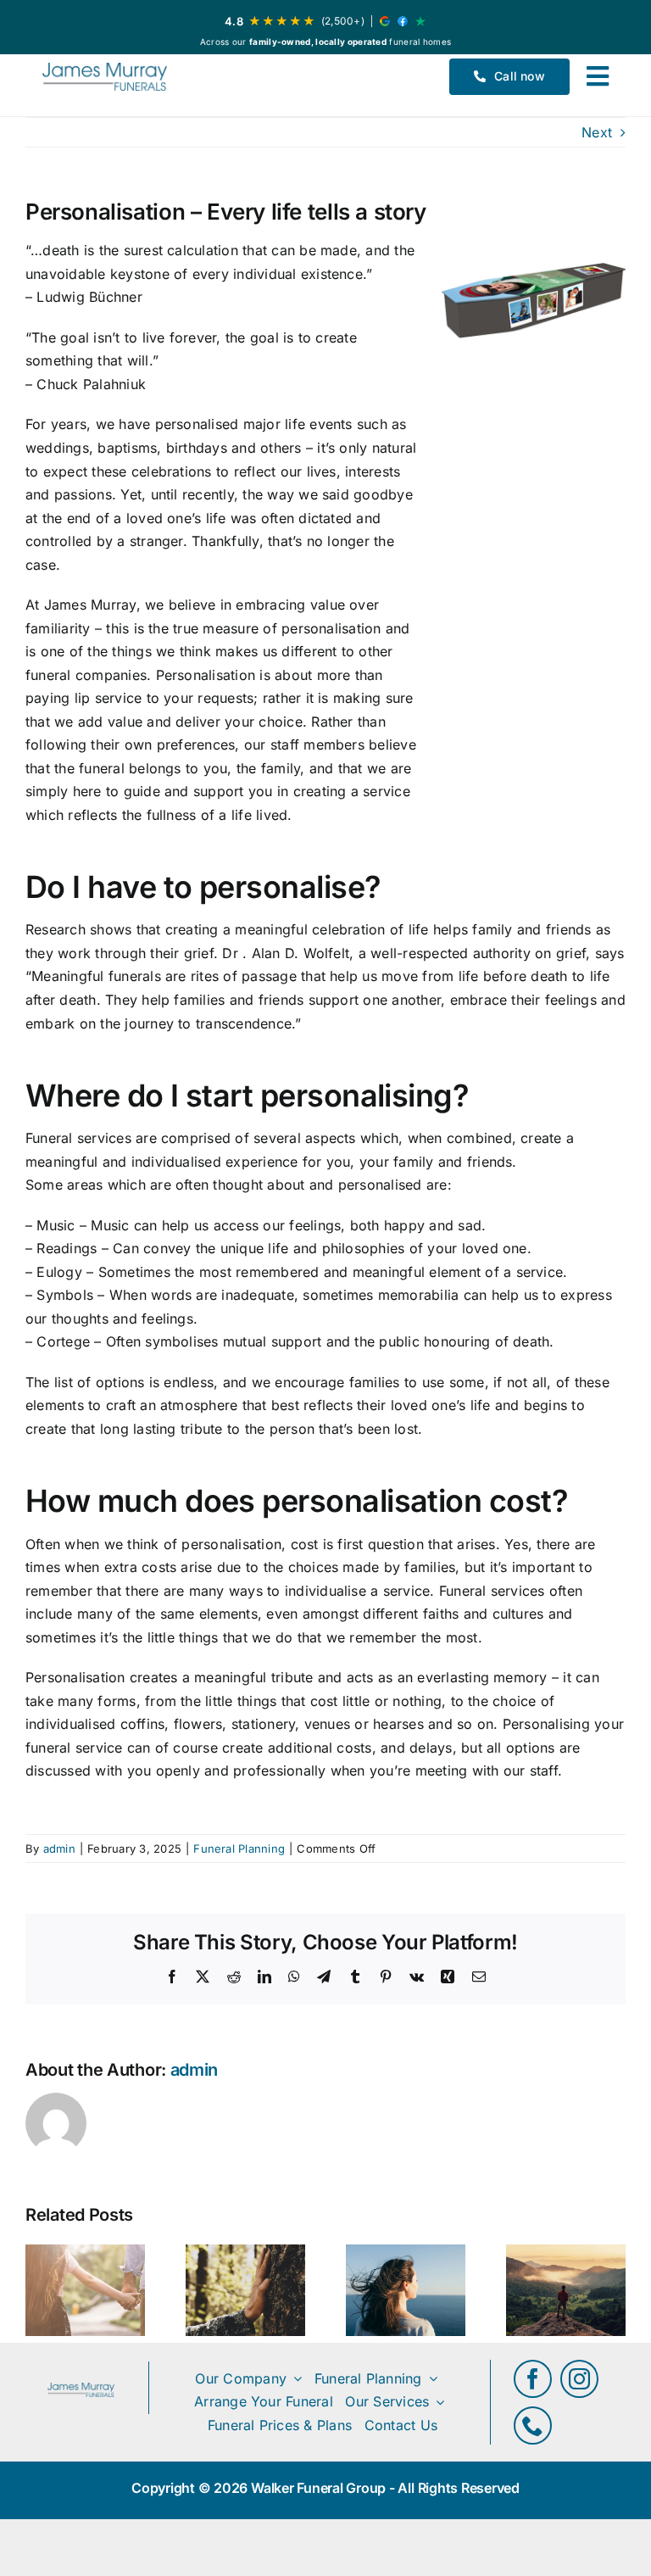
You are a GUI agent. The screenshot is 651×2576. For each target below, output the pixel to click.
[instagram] (579, 2379)
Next (597, 132)
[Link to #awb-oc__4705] (598, 76)
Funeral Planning (239, 1848)
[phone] (533, 2425)
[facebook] (533, 2379)
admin (59, 1848)
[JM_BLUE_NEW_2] (105, 77)
